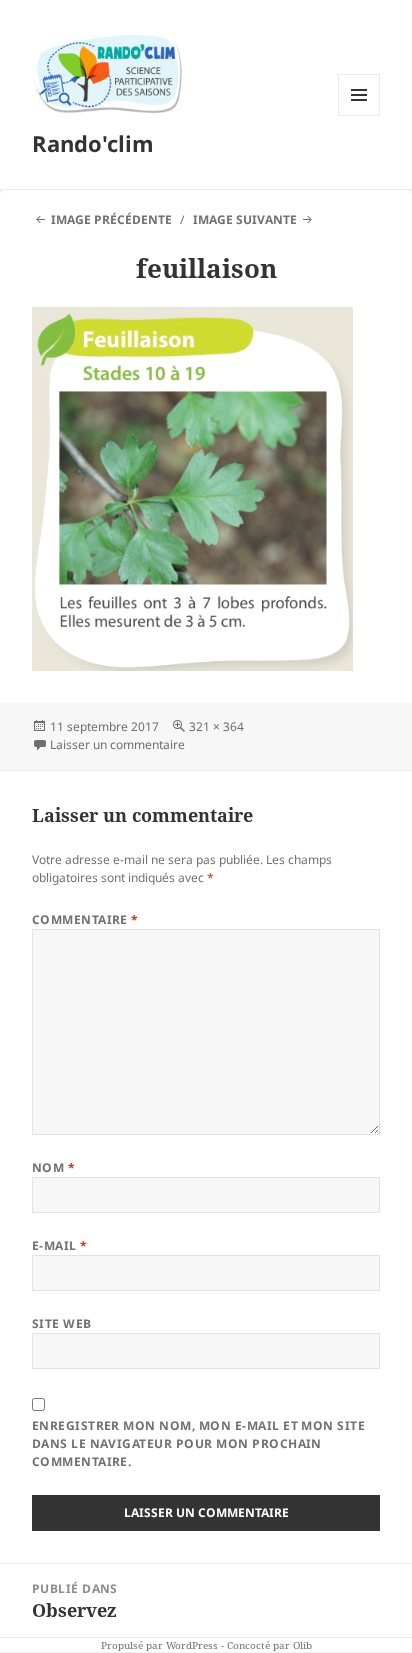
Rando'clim (93, 143)
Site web (62, 1323)
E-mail (60, 1245)
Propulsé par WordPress (159, 1645)
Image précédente (111, 219)
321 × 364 (216, 726)
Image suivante (245, 219)
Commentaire (85, 919)
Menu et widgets (359, 115)
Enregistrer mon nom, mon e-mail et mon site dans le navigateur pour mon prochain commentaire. (199, 1443)
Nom (53, 1167)
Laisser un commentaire (117, 744)
